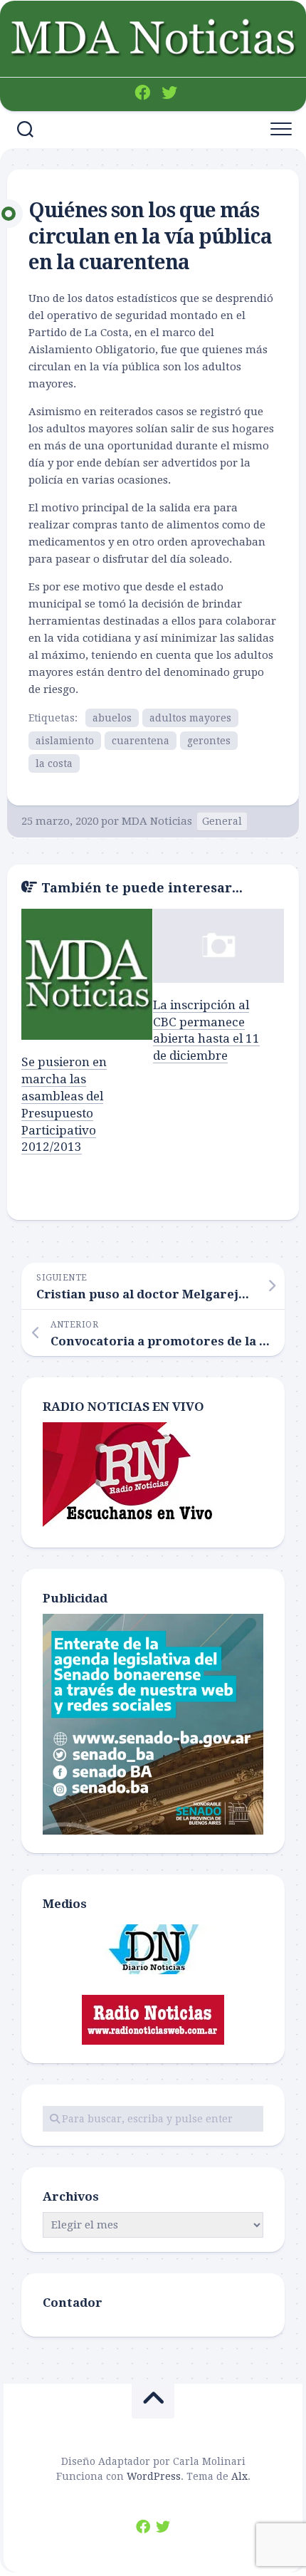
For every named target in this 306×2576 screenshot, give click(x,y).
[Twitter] (169, 93)
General (222, 821)
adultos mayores (190, 718)
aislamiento (65, 741)
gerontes (209, 741)
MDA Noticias (157, 821)
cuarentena (141, 741)
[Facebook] (142, 93)
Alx (239, 2476)
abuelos (112, 718)
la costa (54, 763)
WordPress (154, 2476)
